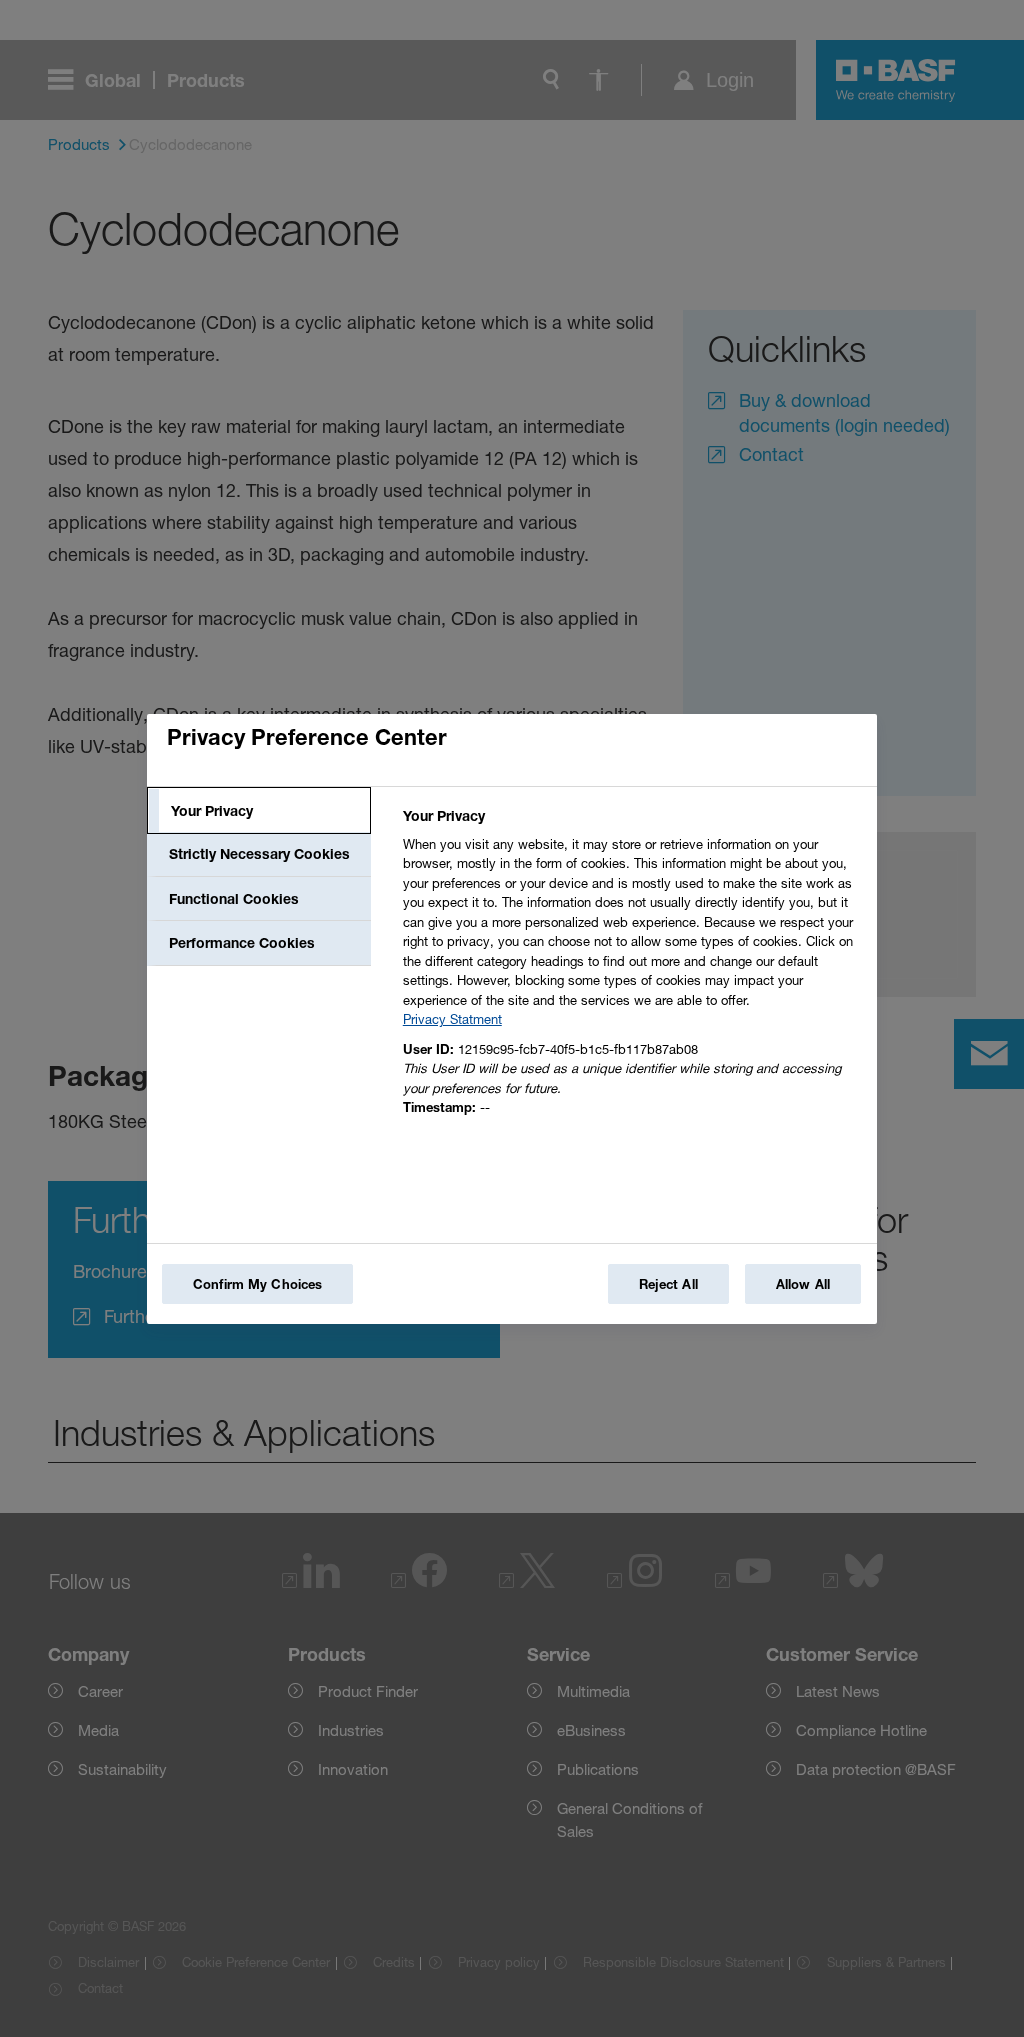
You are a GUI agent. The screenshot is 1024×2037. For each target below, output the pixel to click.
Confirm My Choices (257, 1284)
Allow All (803, 1284)
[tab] (259, 811)
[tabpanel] (631, 967)
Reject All (668, 1284)
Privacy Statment (452, 1019)
